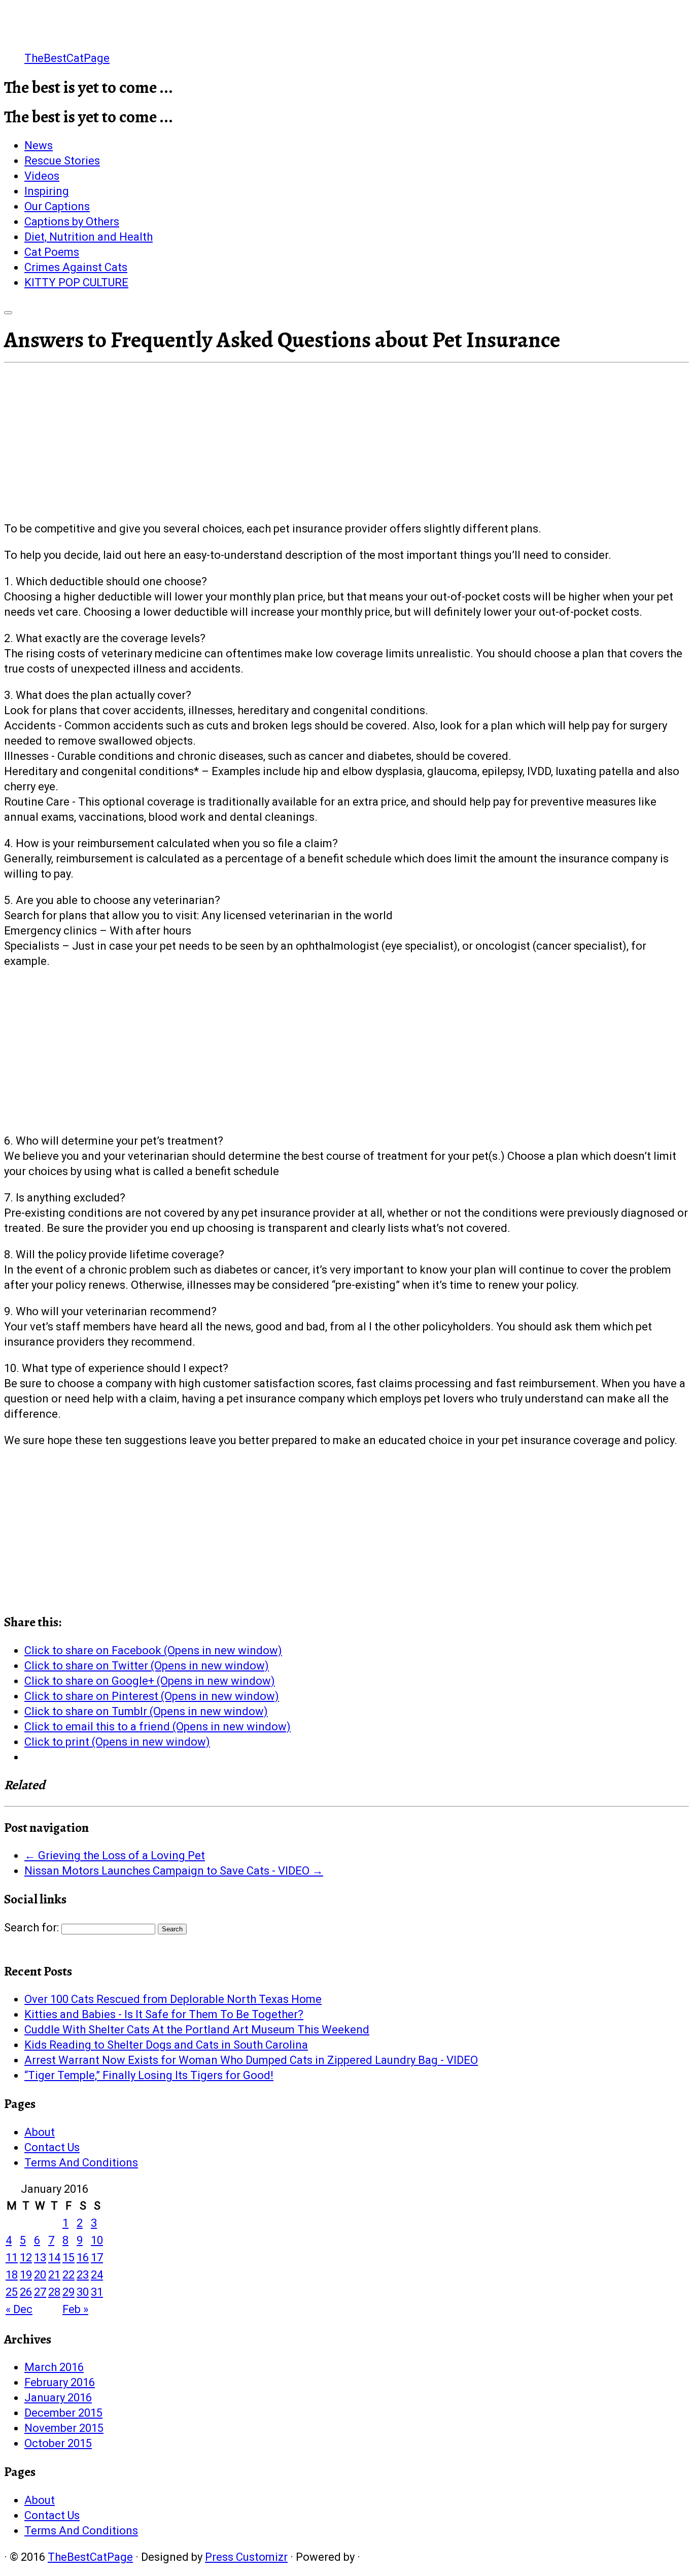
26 (26, 2292)
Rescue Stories (62, 161)
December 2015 (63, 2413)
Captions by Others (72, 222)
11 (12, 2257)
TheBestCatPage (67, 58)
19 (26, 2275)
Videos (42, 176)
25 (12, 2292)
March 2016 (54, 2367)
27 (40, 2292)
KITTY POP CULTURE (76, 282)
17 (97, 2257)
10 (97, 2240)
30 (83, 2292)
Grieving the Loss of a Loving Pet (115, 1855)
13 (40, 2257)
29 (68, 2292)
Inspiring (47, 191)
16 (83, 2257)
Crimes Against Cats (76, 267)
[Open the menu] (8, 313)
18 (12, 2275)
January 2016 (58, 2398)
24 (97, 2275)
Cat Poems (52, 252)
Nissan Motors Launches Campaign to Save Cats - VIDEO (174, 1871)
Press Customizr (246, 2557)
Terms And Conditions (81, 2163)
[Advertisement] (346, 445)
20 (40, 2275)
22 (68, 2275)
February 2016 (60, 2382)
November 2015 (64, 2428)
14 (54, 2257)
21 (54, 2275)
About (40, 2132)
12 (26, 2257)
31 (97, 2292)
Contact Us (52, 2147)
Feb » (75, 2309)
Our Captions (57, 206)
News (39, 145)
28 (54, 2292)
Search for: (31, 1928)
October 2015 (58, 2443)
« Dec (19, 2309)
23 (83, 2275)
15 (68, 2257)
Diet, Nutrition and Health (89, 237)
